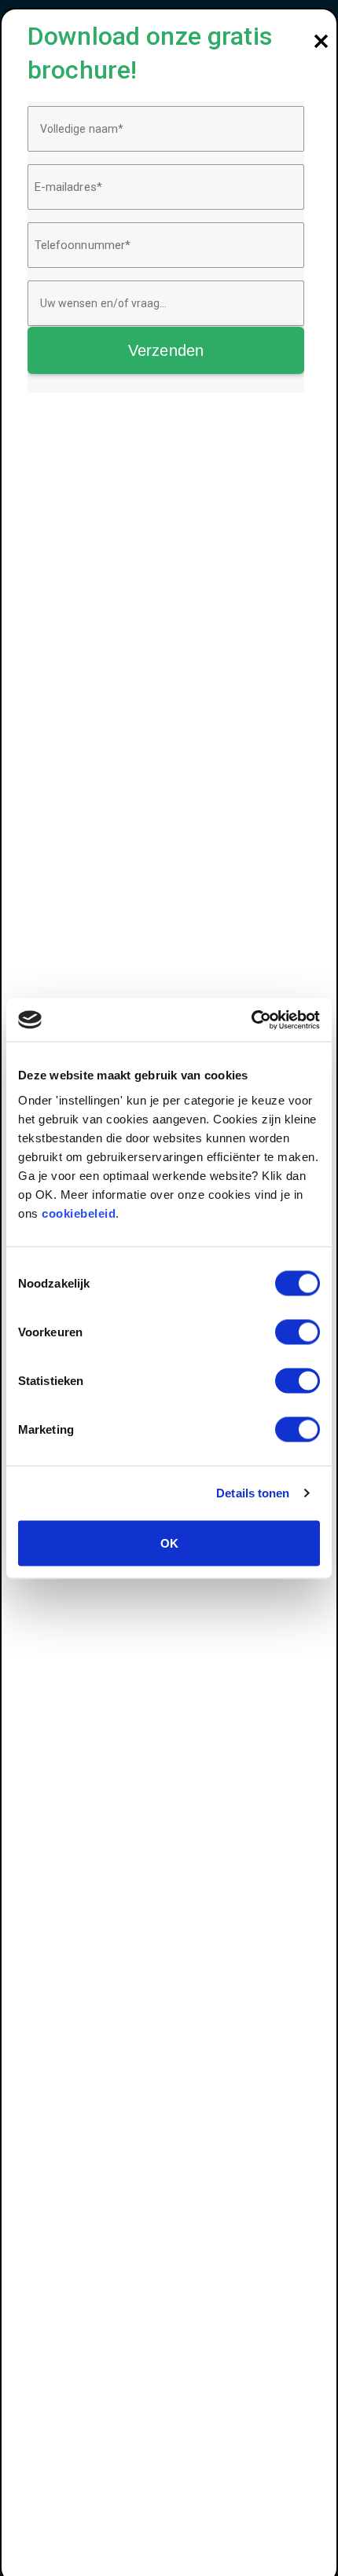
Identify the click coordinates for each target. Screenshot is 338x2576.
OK (169, 1543)
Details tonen (253, 1493)
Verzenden (166, 350)
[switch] (298, 1332)
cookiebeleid (79, 1213)
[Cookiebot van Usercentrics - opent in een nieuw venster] (251, 1020)
